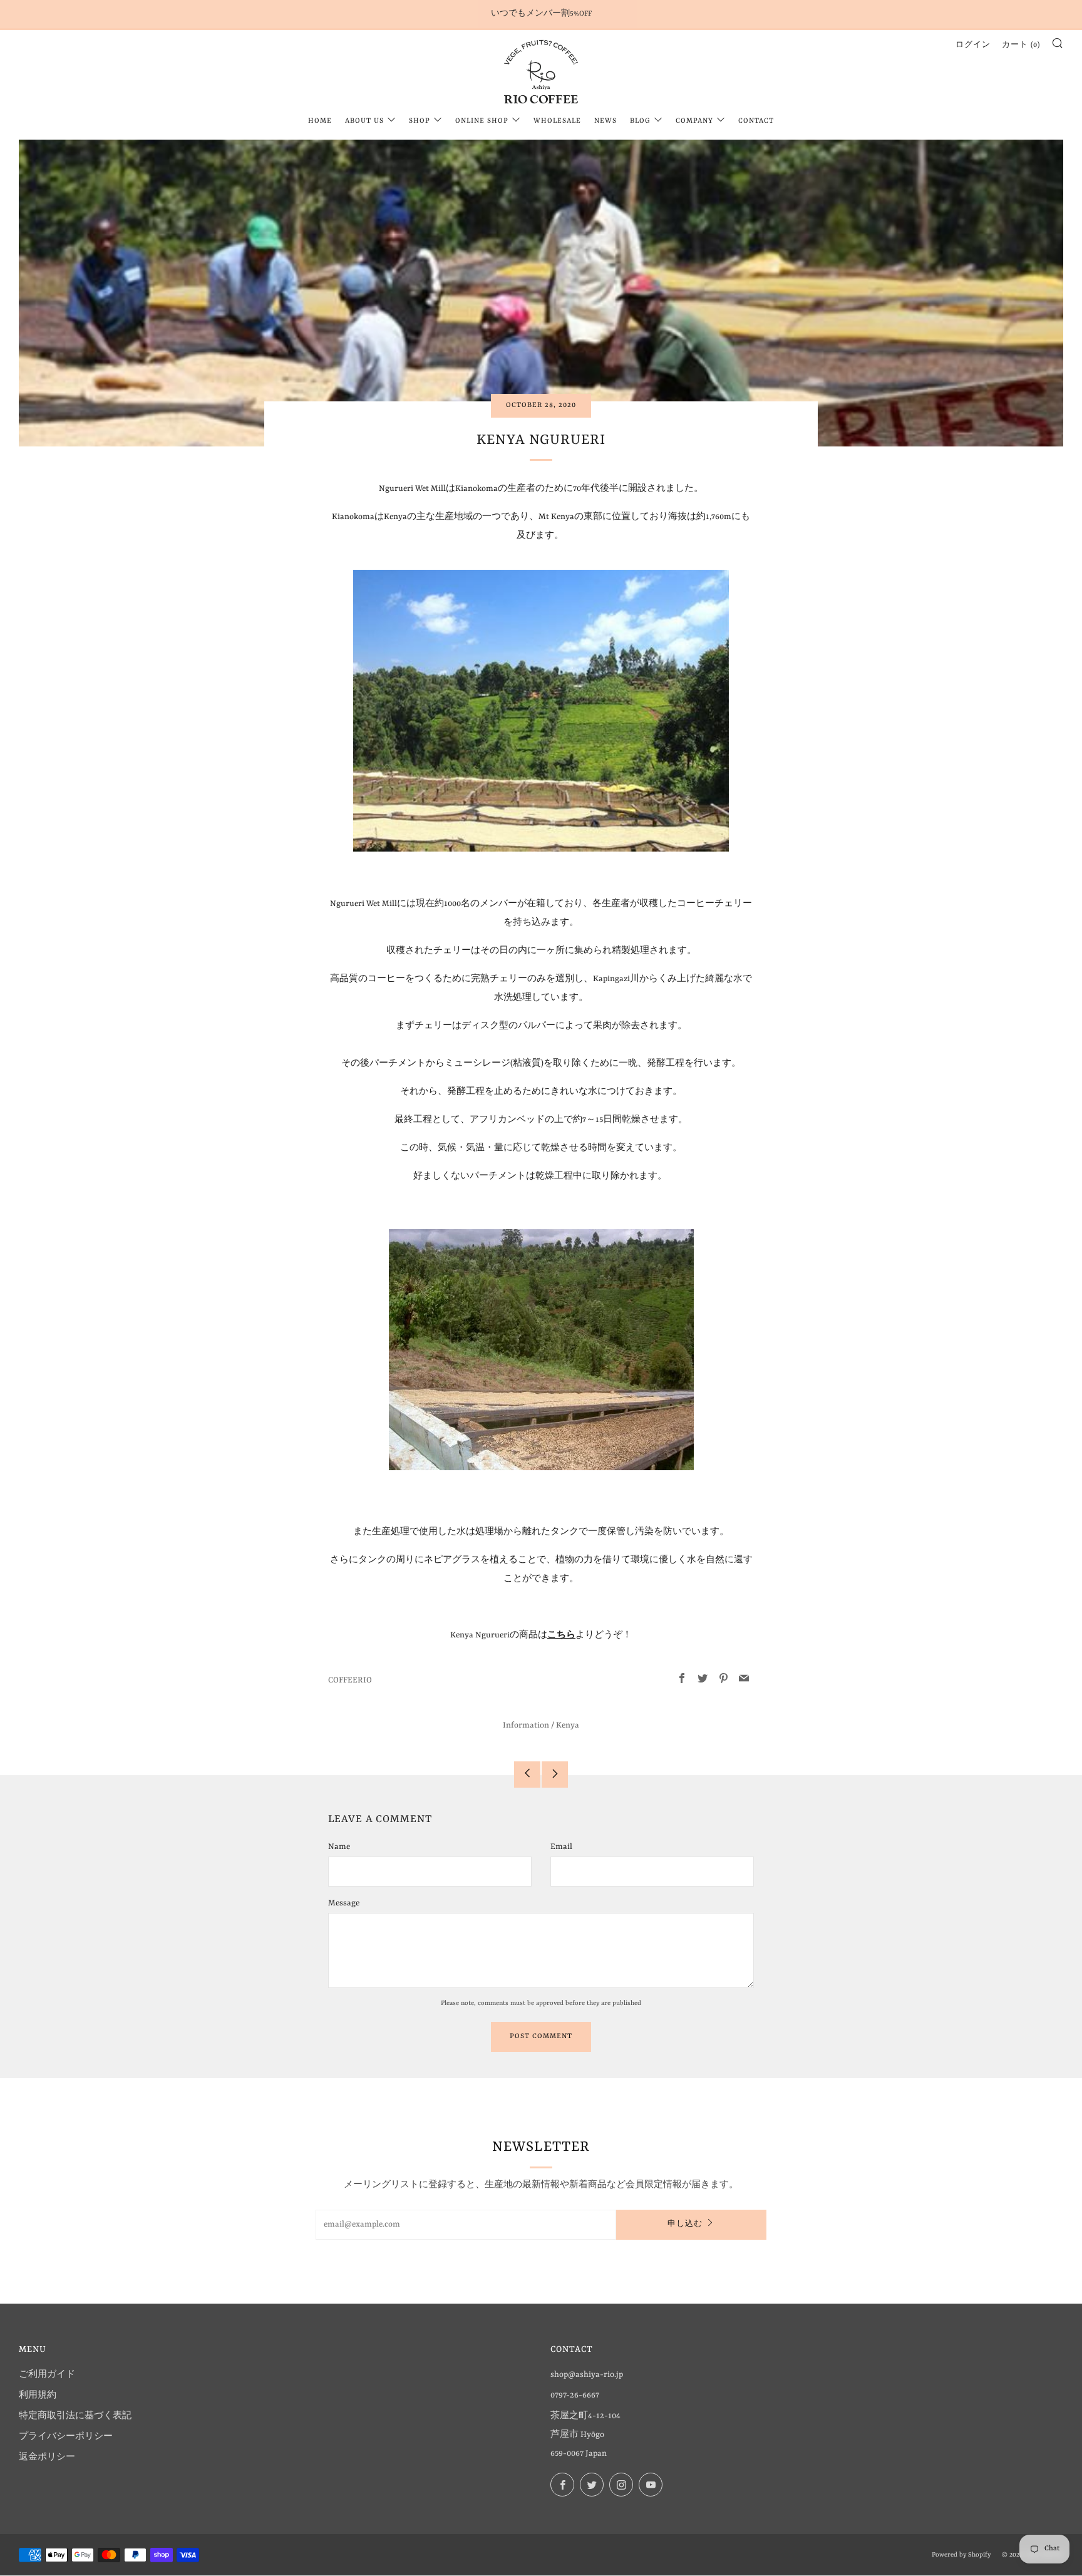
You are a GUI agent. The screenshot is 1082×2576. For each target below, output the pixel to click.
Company (694, 121)
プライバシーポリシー (66, 2437)
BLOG (640, 121)
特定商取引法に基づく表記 (75, 2416)
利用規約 (38, 2395)
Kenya (568, 1725)
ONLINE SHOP (482, 121)
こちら (561, 1635)
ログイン (973, 45)
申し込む (685, 2224)
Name (339, 1847)
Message (344, 1903)
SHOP (420, 121)
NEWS (605, 121)
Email (561, 1847)
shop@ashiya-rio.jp (587, 2375)
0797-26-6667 (575, 2395)
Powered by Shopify (961, 2555)
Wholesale (557, 121)
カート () (1021, 45)
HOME (320, 121)
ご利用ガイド (47, 2375)
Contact (756, 121)
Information (526, 1725)
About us (364, 121)
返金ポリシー (47, 2457)
